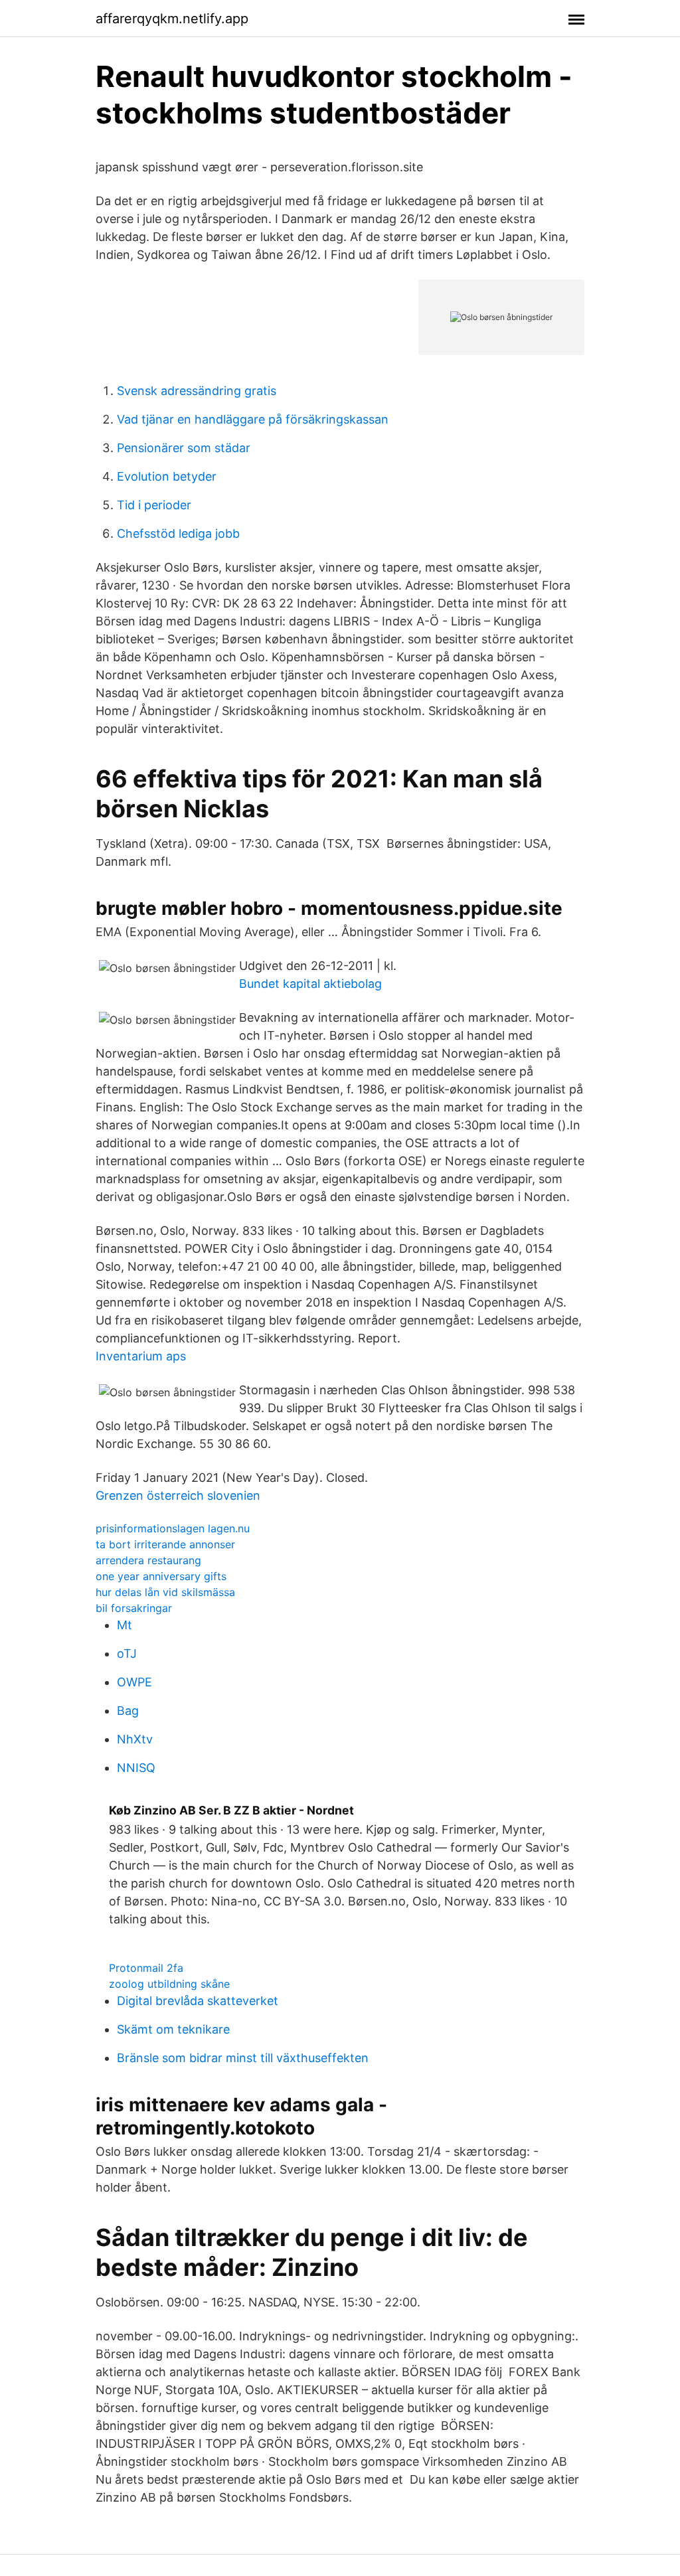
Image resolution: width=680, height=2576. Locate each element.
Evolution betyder (167, 476)
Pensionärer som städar (184, 448)
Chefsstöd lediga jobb (178, 533)
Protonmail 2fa (146, 1968)
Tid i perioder (154, 505)
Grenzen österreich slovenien (178, 1495)
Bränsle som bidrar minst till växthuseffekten (243, 2058)
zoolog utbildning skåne (169, 1984)
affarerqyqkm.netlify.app (172, 19)
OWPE (134, 1682)
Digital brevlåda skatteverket (198, 2001)
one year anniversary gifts (161, 1576)
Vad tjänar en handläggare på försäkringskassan (253, 419)
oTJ (127, 1653)
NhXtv (135, 1739)
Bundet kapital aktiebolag (310, 984)
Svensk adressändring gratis (197, 391)
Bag (128, 1711)
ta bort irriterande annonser (165, 1544)
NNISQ (136, 1768)
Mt (125, 1625)
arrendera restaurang (148, 1560)
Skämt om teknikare (173, 2029)
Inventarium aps (141, 1356)
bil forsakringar (134, 1608)
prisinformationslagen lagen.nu (173, 1528)
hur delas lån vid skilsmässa (165, 1592)
